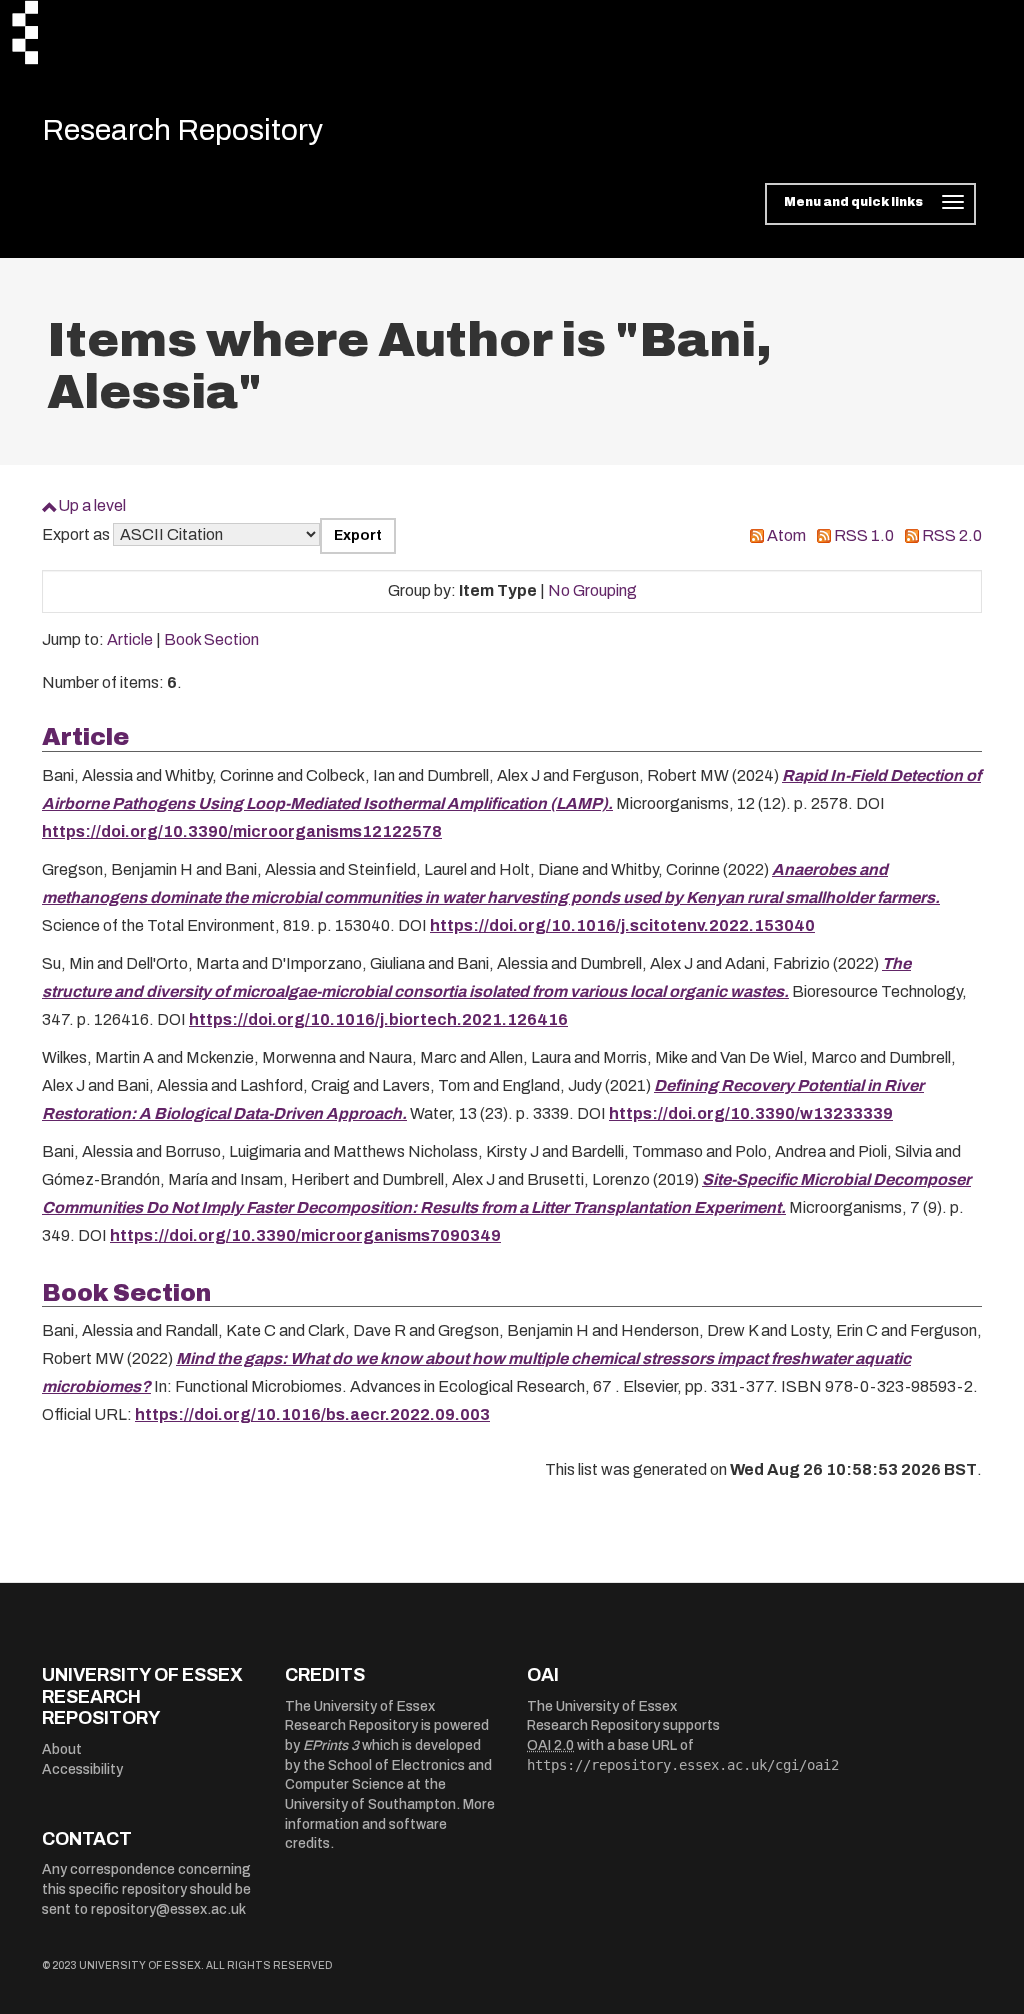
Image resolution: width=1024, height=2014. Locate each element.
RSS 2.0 (952, 535)
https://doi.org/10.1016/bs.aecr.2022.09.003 (312, 1414)
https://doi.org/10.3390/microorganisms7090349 (305, 1235)
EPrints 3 (331, 1745)
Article (130, 639)
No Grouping (592, 590)
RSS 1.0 (864, 535)
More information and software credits (390, 1824)
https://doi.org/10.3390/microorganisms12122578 (242, 831)
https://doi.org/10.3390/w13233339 (751, 1113)
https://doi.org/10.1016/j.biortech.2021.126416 (378, 1019)
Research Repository (182, 130)
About (62, 1749)
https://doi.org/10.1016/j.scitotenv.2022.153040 (622, 925)
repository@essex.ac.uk (168, 1909)
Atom (786, 535)
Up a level (92, 505)
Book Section (211, 639)
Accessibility (82, 1769)
